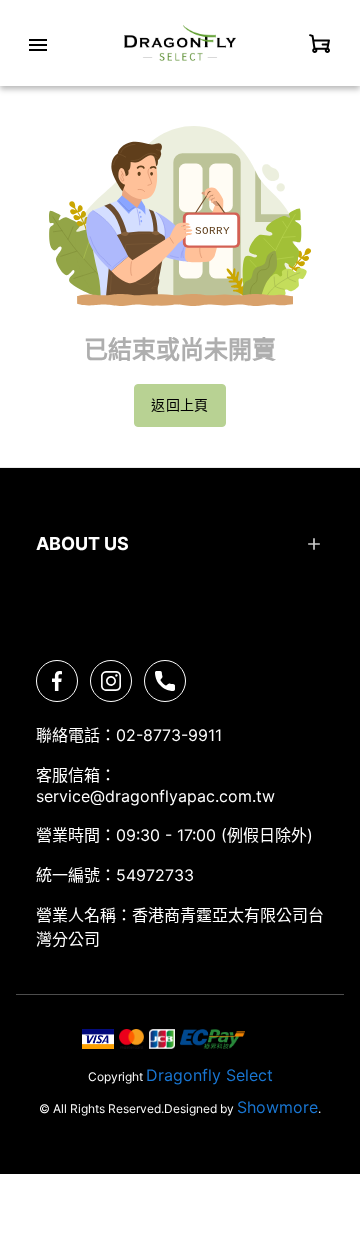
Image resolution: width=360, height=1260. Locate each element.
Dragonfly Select (209, 1075)
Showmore (277, 1107)
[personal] (320, 43)
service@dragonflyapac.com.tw (155, 796)
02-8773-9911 (169, 735)
